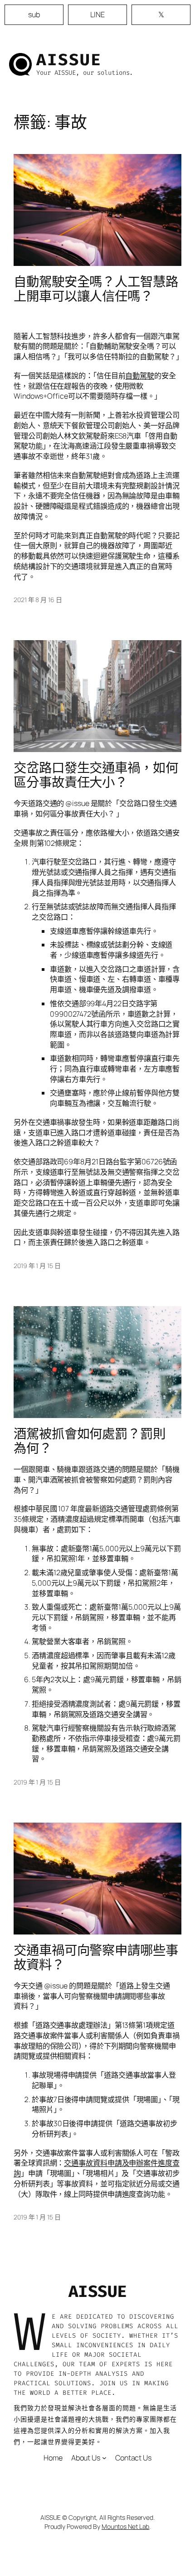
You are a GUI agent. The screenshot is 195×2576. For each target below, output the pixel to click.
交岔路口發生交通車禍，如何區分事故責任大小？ (96, 775)
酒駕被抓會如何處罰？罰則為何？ (90, 1441)
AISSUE (69, 60)
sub (34, 14)
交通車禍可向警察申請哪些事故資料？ (96, 1958)
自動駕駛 (140, 376)
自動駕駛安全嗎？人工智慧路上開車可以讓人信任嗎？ (96, 289)
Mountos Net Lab (126, 2526)
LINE (97, 14)
